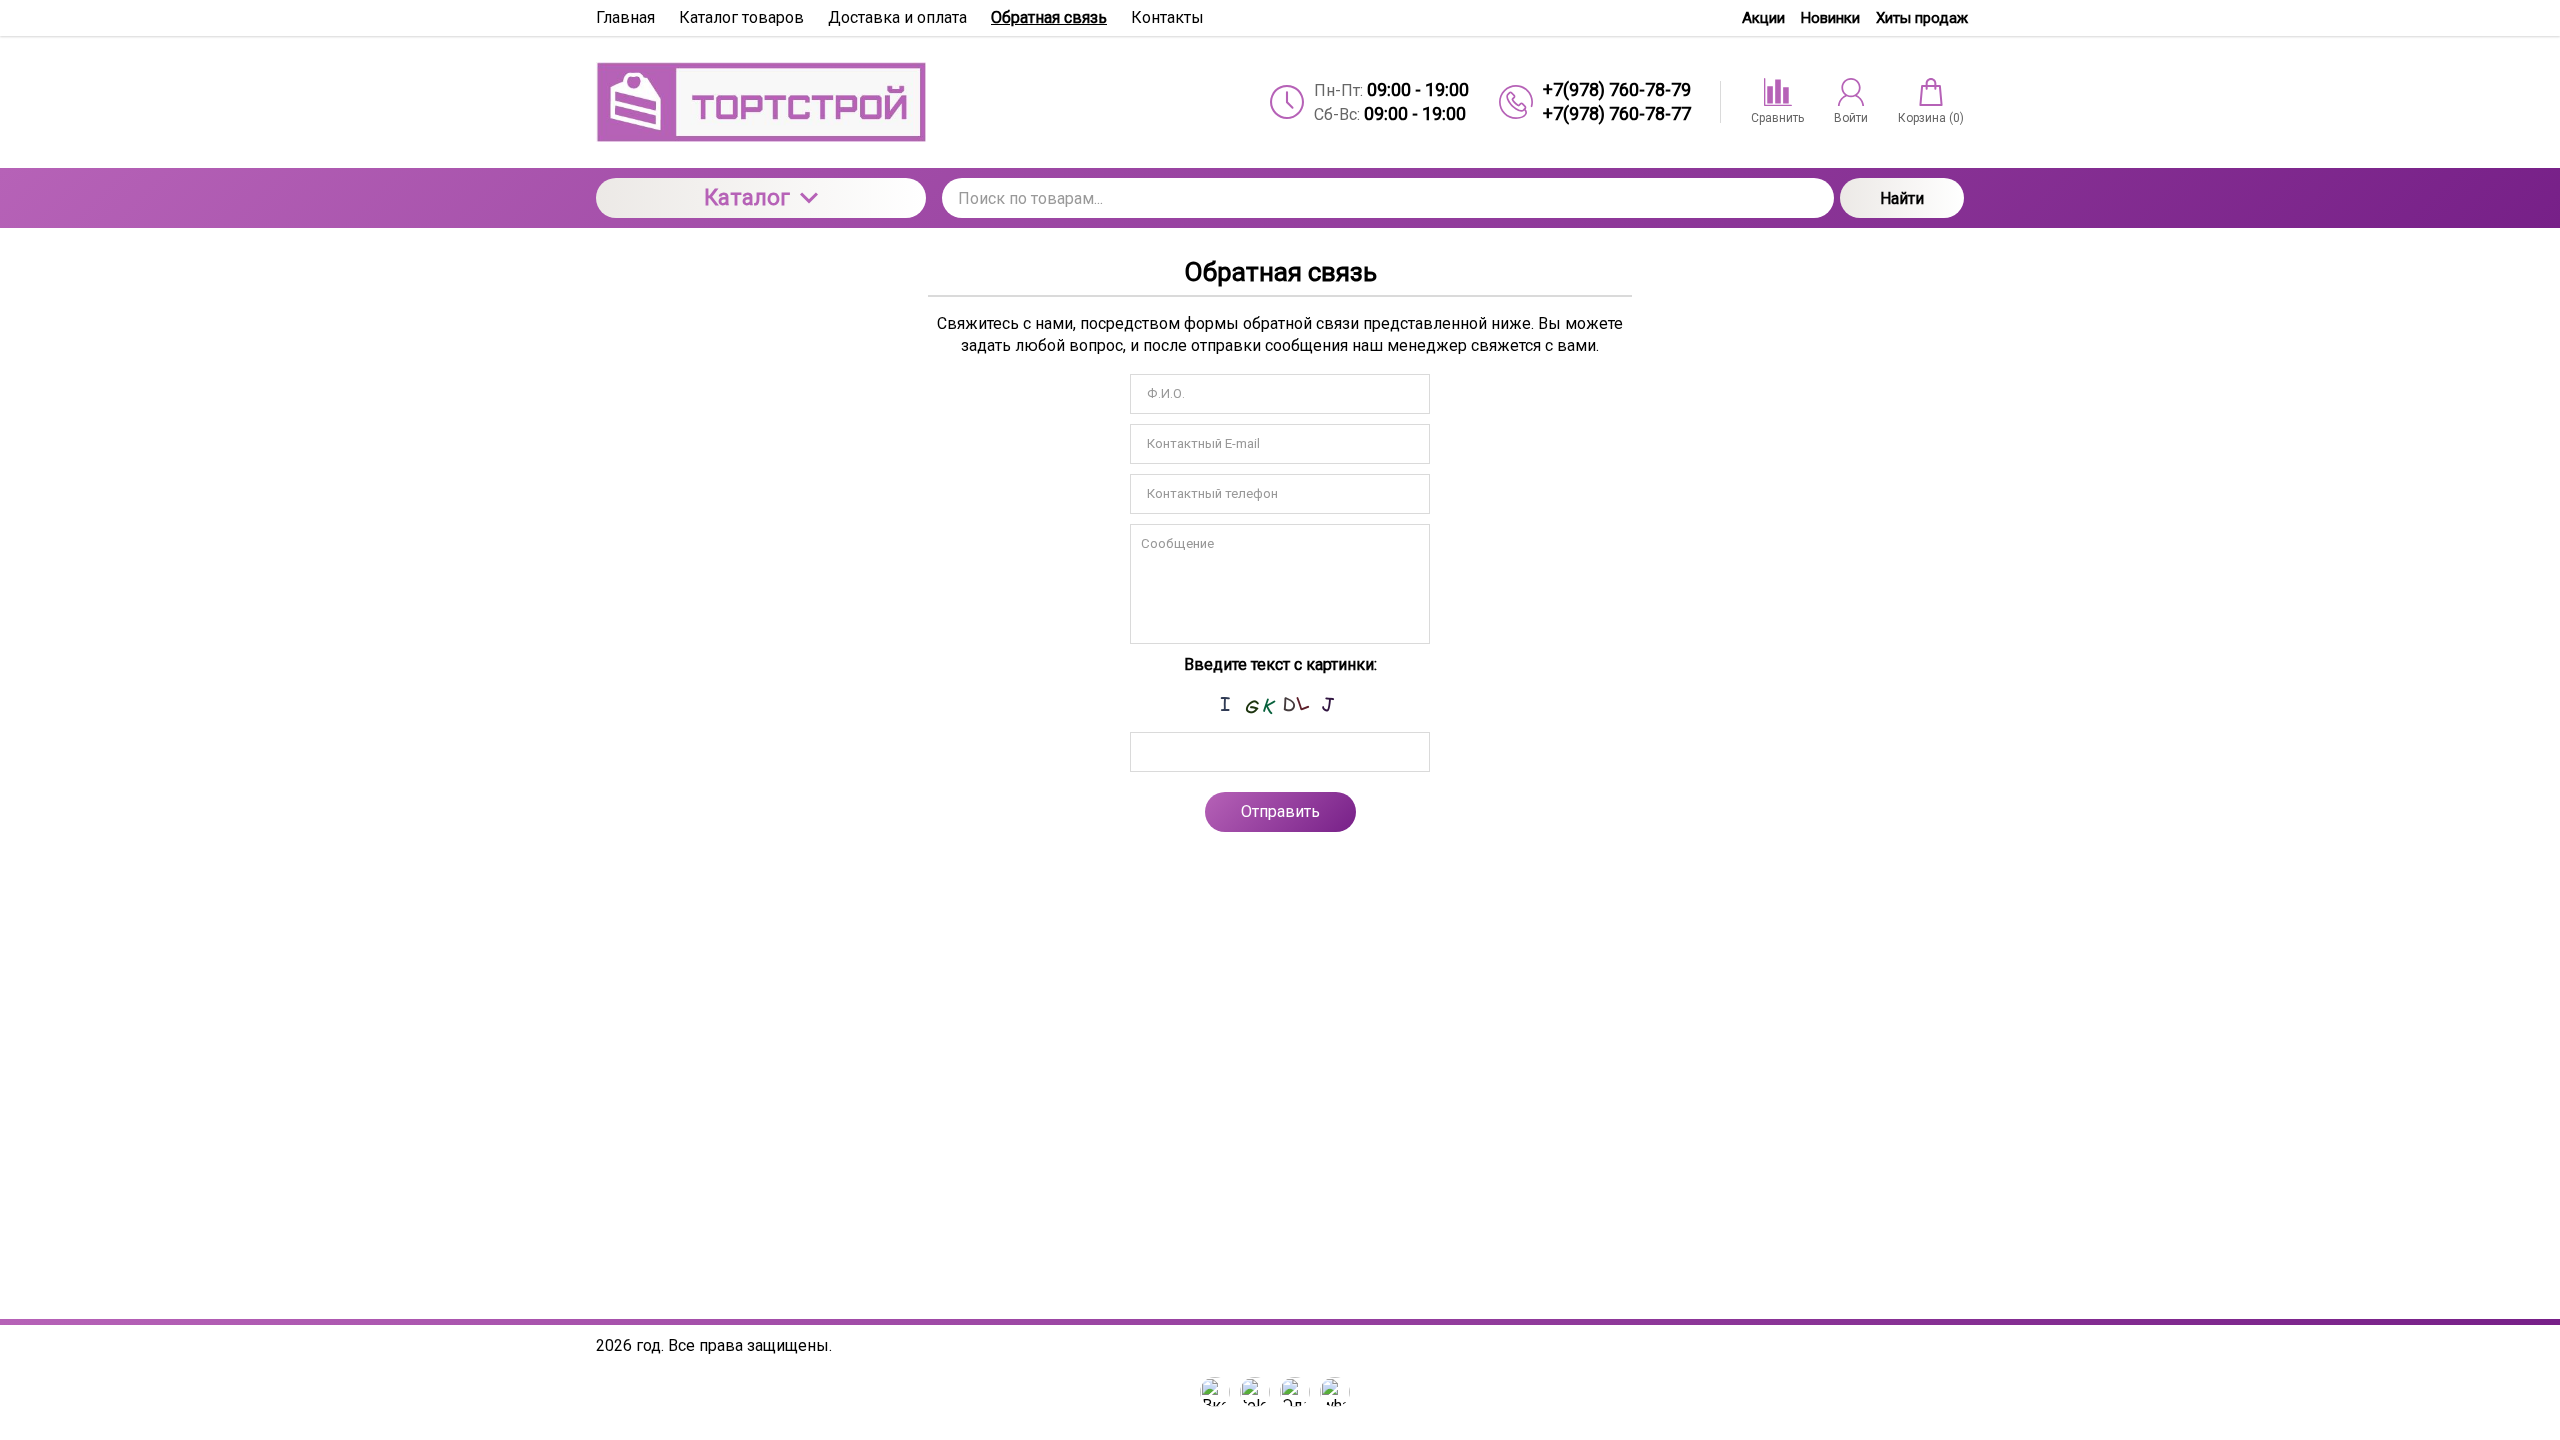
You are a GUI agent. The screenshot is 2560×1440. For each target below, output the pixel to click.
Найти (1902, 198)
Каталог (747, 197)
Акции (1763, 18)
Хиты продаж (1922, 18)
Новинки (1830, 18)
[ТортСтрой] (761, 102)
